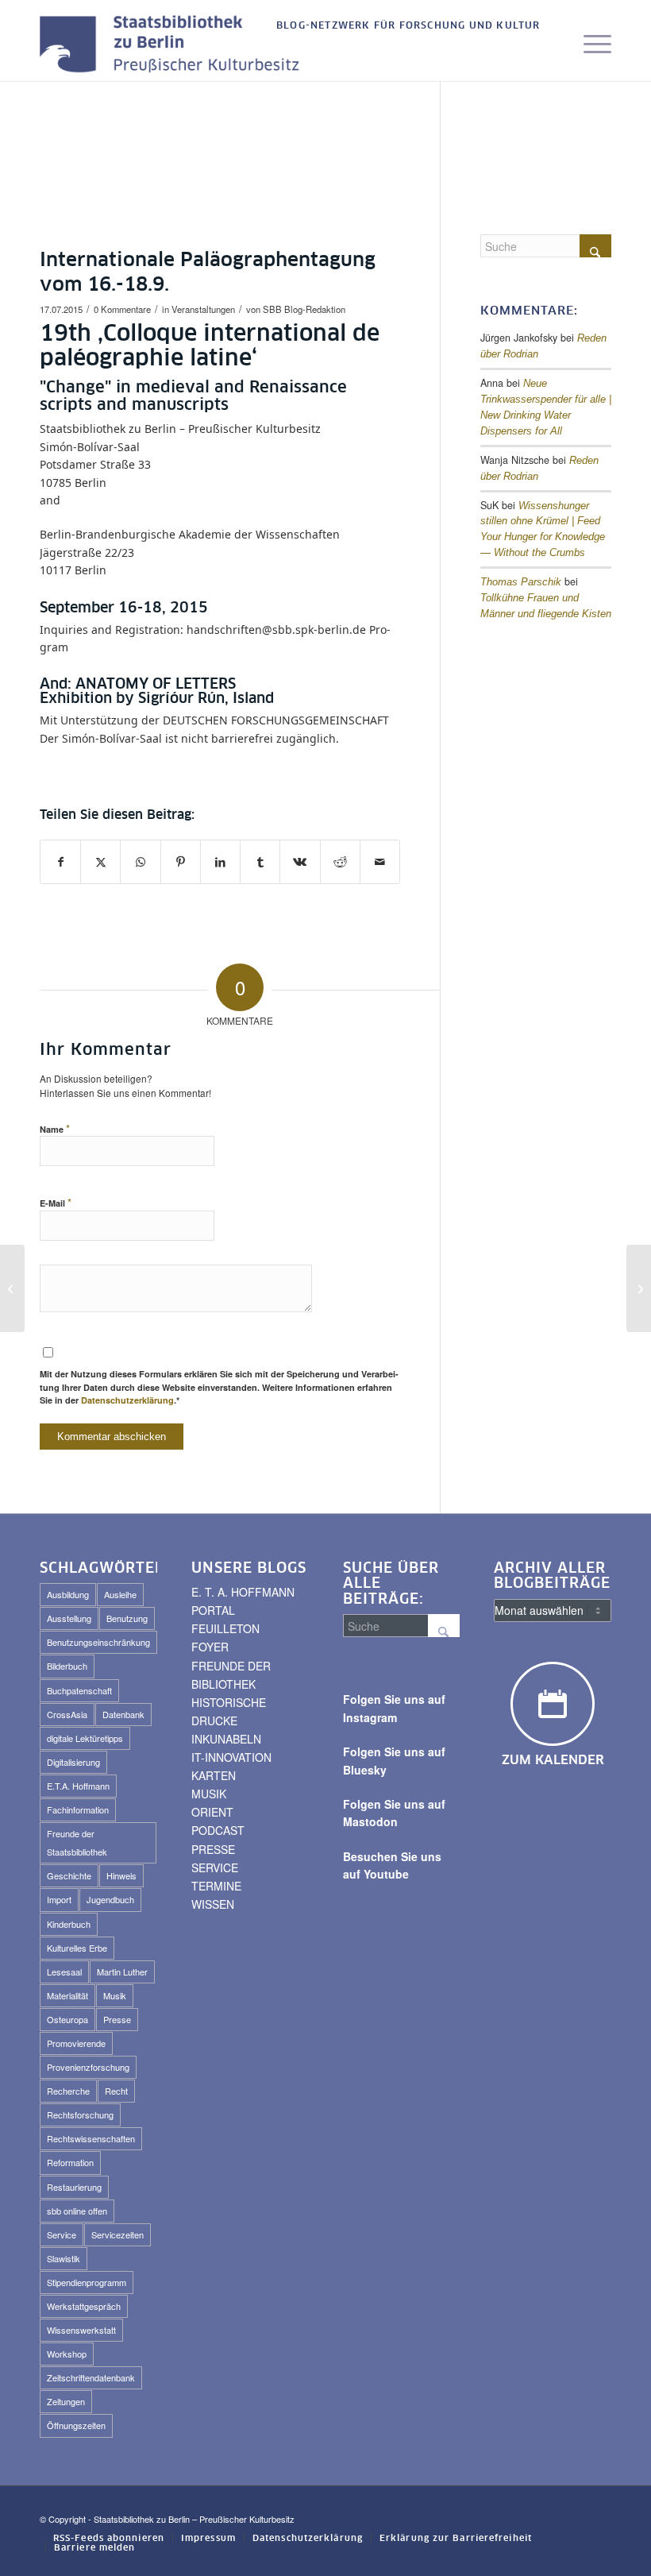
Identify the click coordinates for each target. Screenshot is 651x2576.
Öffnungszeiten (76, 2425)
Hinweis (121, 1875)
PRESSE (213, 1849)
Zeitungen (66, 2401)
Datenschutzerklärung (127, 1400)
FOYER (210, 1647)
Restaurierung (74, 2187)
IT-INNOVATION (231, 1757)
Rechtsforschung (80, 2114)
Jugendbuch (110, 1899)
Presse (117, 2019)
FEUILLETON (225, 1628)
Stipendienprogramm (87, 2282)
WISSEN (213, 1904)
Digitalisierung (73, 1762)
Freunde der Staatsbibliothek (77, 1842)
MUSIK (209, 1794)
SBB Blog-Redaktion (304, 309)
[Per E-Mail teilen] (380, 862)
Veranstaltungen (203, 309)
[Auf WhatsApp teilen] (140, 862)
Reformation (70, 2162)
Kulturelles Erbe (77, 1948)
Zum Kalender (553, 1760)
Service (62, 2234)
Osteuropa (67, 2019)
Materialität (67, 1995)
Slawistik (64, 2258)
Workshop (67, 2354)
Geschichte (69, 1875)
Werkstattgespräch (84, 2306)
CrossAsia (67, 1714)
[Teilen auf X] (100, 862)
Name (55, 1128)
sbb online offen (77, 2211)
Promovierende (76, 2043)
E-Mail (56, 1202)
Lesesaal (64, 1972)
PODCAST (218, 1830)
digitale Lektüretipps (85, 1738)
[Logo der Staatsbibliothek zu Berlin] (174, 45)
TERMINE (216, 1886)
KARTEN (214, 1775)
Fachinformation (78, 1809)
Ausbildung (68, 1594)
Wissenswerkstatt (81, 2330)
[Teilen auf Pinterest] (181, 862)
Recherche (68, 2091)
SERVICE (215, 1867)
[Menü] (589, 45)
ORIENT (212, 1812)
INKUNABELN (226, 1739)
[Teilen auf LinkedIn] (220, 862)
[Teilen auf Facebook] (60, 862)
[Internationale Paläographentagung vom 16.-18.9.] (12, 1288)
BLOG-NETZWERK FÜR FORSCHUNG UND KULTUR (408, 26)
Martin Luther (122, 1972)
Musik (115, 1995)
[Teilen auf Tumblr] (260, 862)
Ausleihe (120, 1594)
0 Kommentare (122, 309)
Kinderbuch (69, 1924)
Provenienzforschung (88, 2067)
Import (59, 1899)
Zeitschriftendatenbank (91, 2377)
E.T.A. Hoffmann (78, 1786)
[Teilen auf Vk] (300, 862)
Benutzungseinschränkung (98, 1642)
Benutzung (127, 1618)
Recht (116, 2091)
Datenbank (123, 1714)
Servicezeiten (117, 2234)
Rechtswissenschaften (91, 2138)
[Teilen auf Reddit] (340, 862)
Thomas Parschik (521, 582)
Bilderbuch (67, 1666)
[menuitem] (404, 27)
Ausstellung (69, 1618)
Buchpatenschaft (79, 1690)
